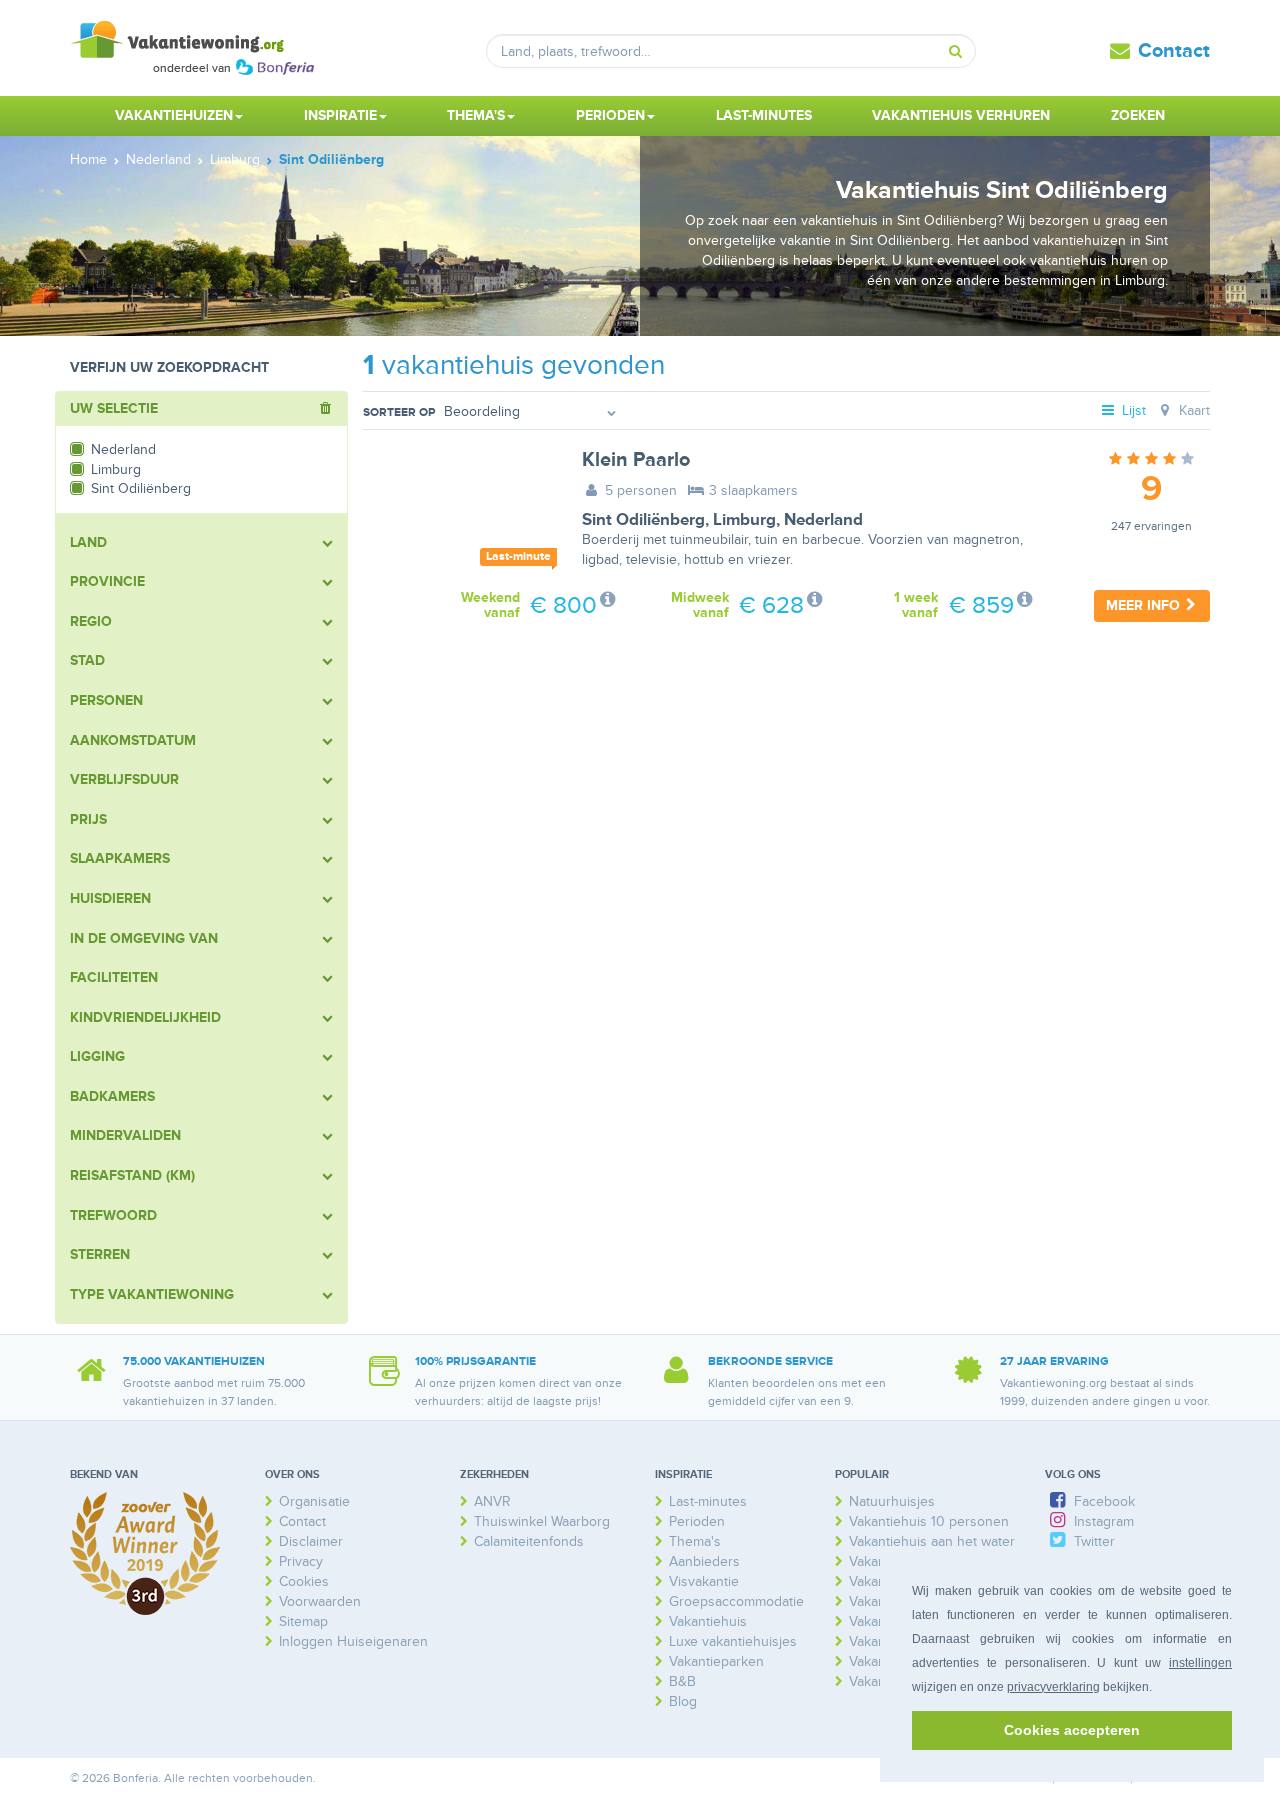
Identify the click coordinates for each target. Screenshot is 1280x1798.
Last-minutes (764, 115)
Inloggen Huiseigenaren (353, 1641)
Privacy (301, 1561)
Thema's (695, 1541)
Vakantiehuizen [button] (174, 115)
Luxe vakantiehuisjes (733, 1641)
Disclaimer (311, 1541)
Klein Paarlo (636, 460)
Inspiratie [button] (340, 115)
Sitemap (303, 1621)
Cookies (304, 1581)
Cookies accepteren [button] (1072, 1730)
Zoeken (1138, 115)
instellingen (1200, 1663)
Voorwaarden (320, 1601)
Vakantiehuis (708, 1621)
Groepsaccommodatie (736, 1601)
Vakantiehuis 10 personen (929, 1521)
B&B (682, 1681)
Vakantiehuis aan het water (932, 1541)
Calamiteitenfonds (529, 1541)
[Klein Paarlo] (457, 513)
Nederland (823, 520)
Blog (683, 1701)
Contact (1174, 51)
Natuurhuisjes (892, 1501)
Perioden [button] (610, 115)
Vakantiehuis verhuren (961, 115)
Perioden (697, 1521)
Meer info (1145, 605)
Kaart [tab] (1192, 410)
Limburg (744, 520)
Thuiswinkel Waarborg (542, 1521)
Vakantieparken (716, 1661)
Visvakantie (704, 1581)
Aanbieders (704, 1561)
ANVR (492, 1501)
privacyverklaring (1053, 1687)
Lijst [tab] (1132, 410)
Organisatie (314, 1501)
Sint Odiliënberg (643, 520)
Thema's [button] (476, 115)
